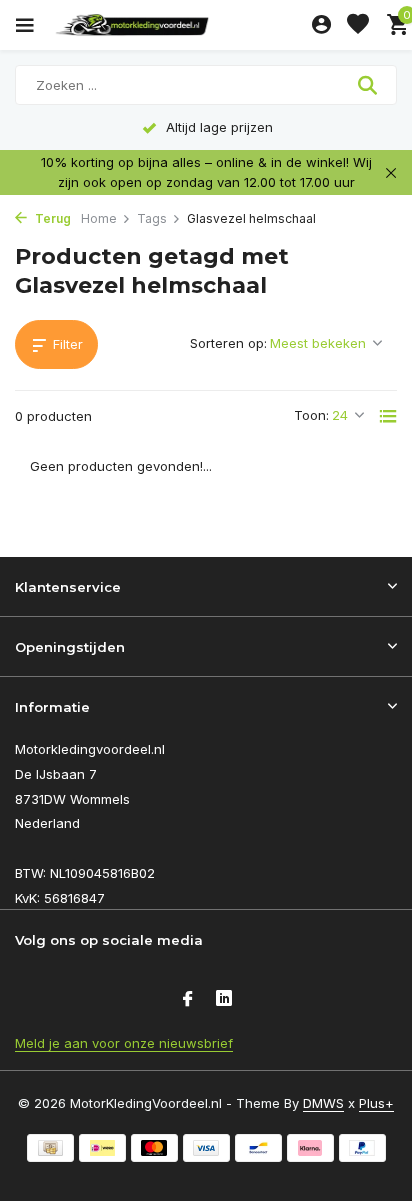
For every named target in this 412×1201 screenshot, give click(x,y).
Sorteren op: (228, 343)
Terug (51, 218)
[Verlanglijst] (358, 25)
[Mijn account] (321, 25)
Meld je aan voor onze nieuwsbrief (124, 1043)
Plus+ (376, 1103)
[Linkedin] (224, 1000)
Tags (152, 218)
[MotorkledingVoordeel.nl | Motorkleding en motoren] (179, 25)
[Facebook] (188, 1000)
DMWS (323, 1103)
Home (99, 218)
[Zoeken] (369, 85)
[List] (388, 416)
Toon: (311, 415)
